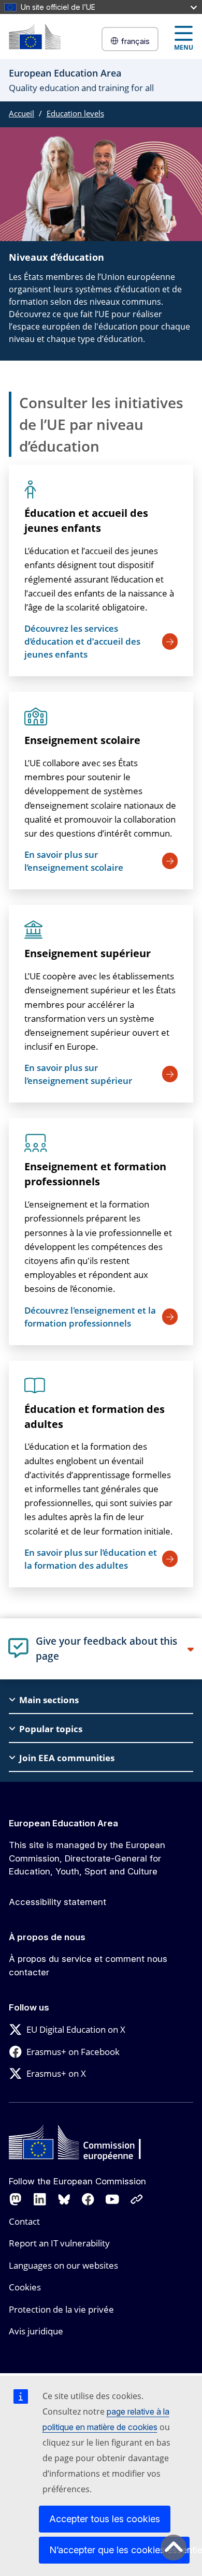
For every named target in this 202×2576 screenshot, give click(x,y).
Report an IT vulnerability (59, 2243)
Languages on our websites (63, 2265)
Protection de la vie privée (61, 2309)
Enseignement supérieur (88, 953)
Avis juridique (36, 2331)
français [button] (135, 41)
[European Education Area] (35, 36)
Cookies (25, 2287)
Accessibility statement (57, 1902)
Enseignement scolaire (82, 740)
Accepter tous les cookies (105, 2519)
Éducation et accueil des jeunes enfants (86, 520)
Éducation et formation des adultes (95, 1417)
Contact (24, 2221)
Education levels (75, 113)
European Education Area (63, 1823)
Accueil (21, 113)
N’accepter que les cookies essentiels (119, 2550)
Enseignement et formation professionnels (95, 1174)
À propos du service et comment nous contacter (88, 1965)
